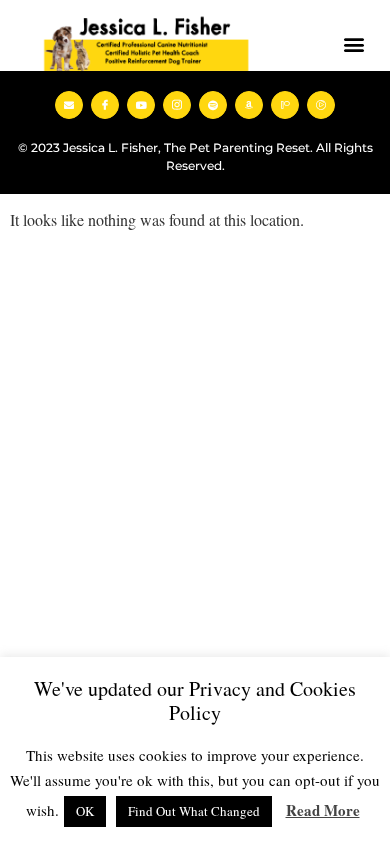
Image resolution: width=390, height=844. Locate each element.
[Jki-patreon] (285, 105)
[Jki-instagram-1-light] (177, 105)
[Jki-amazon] (249, 105)
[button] (353, 43)
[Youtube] (141, 105)
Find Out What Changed (194, 811)
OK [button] (85, 811)
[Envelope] (69, 105)
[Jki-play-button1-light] (321, 105)
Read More (323, 810)
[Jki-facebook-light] (105, 105)
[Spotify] (213, 105)
